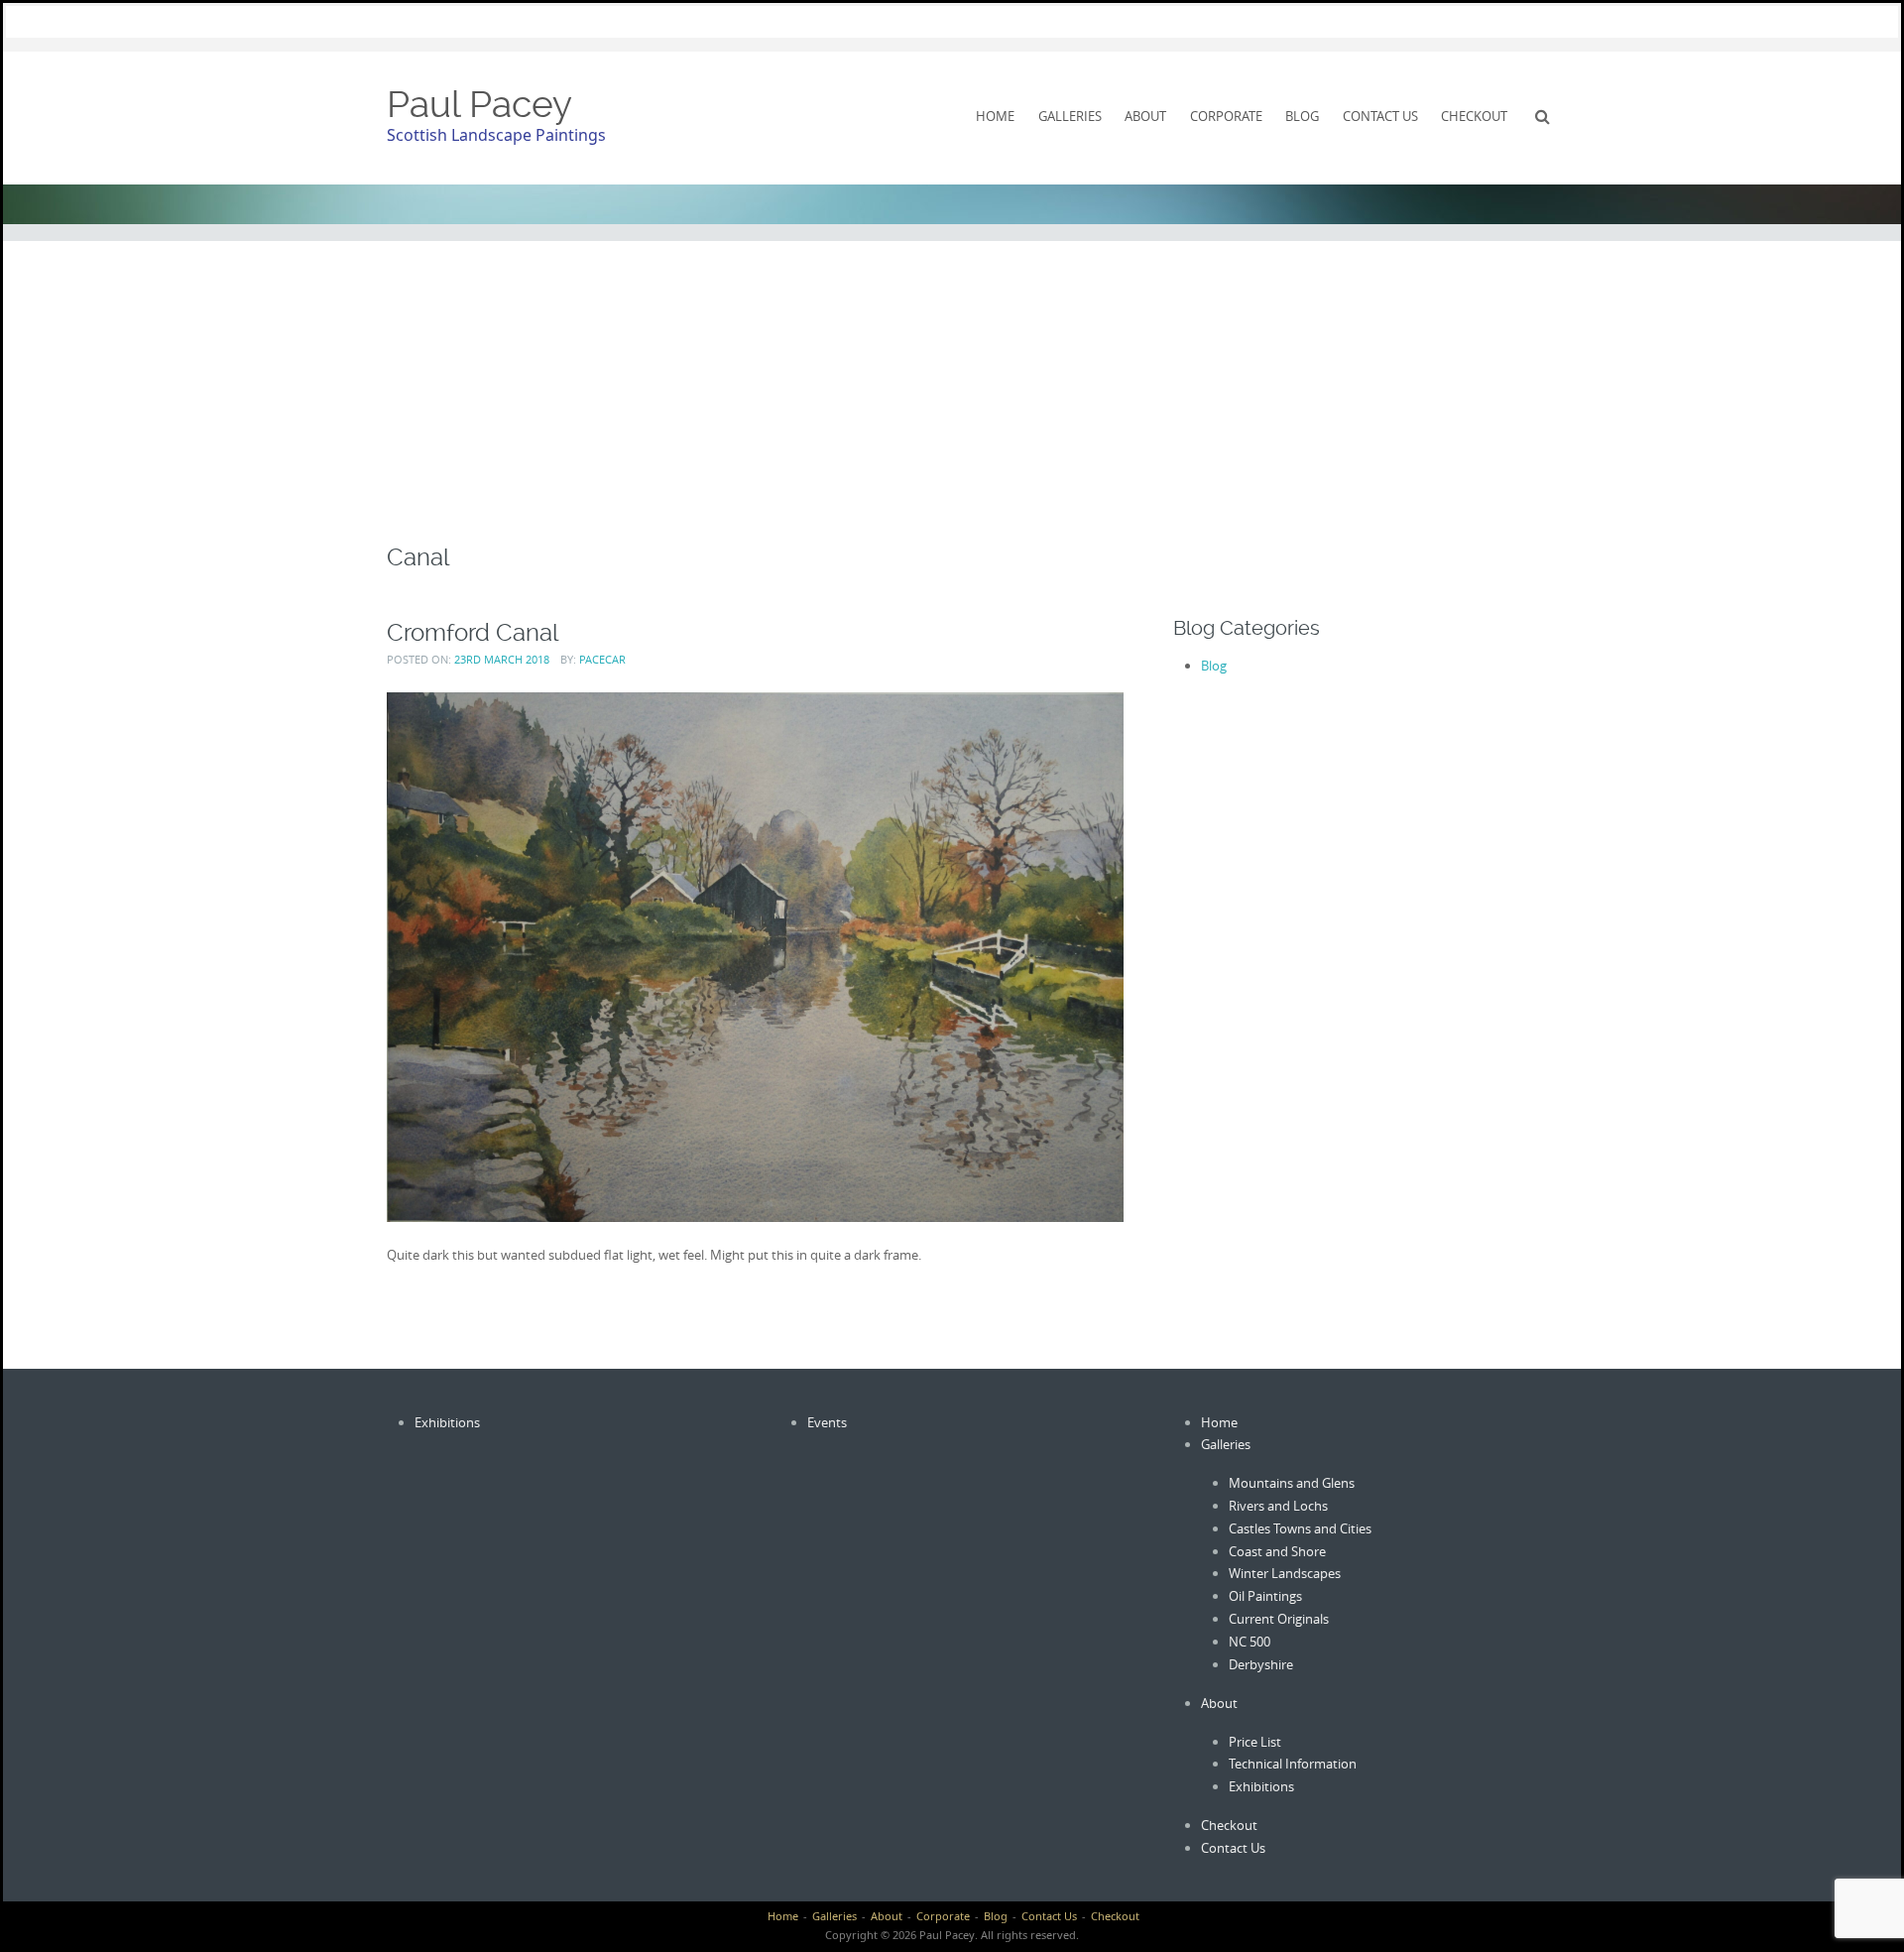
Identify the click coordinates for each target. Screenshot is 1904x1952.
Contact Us (1380, 116)
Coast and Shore (1277, 1551)
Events (827, 1422)
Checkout (1474, 116)
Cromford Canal (473, 632)
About (1145, 116)
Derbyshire (1261, 1664)
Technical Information (1293, 1764)
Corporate (1226, 116)
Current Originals (1279, 1619)
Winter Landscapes (1285, 1573)
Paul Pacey (479, 104)
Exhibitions (447, 1422)
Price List (1255, 1742)
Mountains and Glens (1292, 1483)
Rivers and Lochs (1278, 1506)
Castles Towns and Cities (1300, 1528)
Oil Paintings (1265, 1596)
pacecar (602, 659)
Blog (1302, 116)
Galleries (1070, 116)
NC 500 (1249, 1642)
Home (995, 116)
